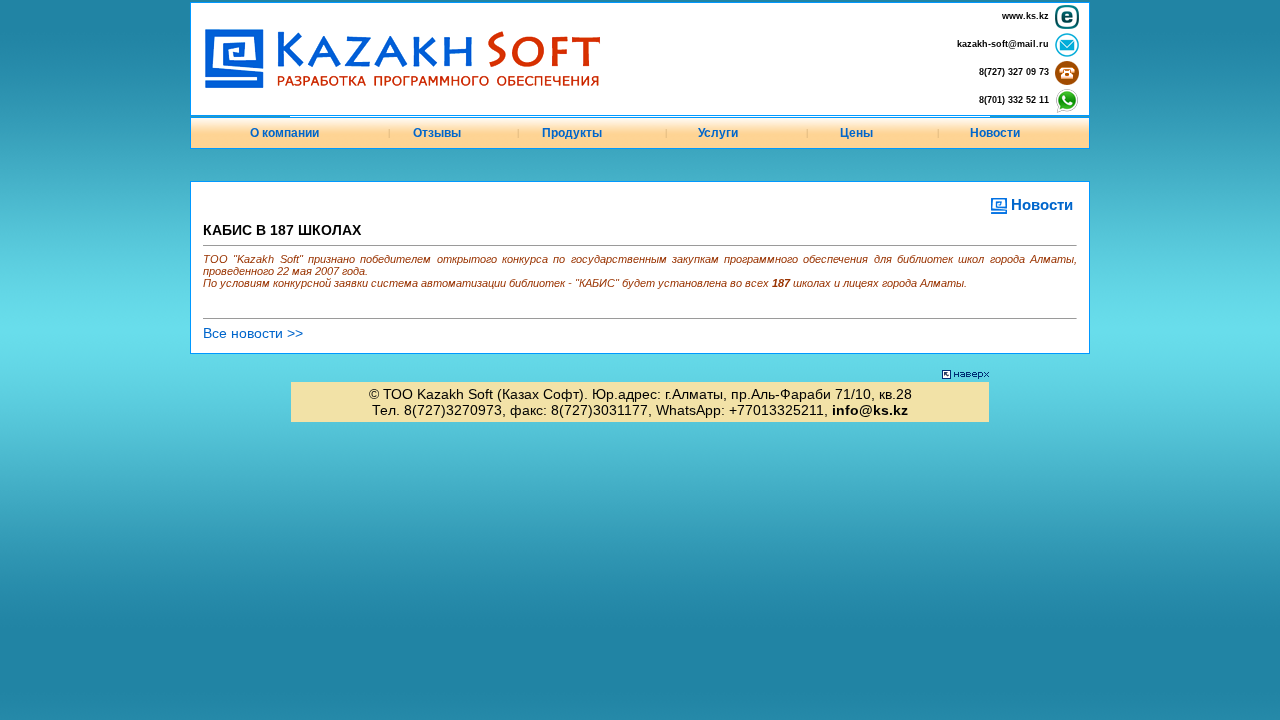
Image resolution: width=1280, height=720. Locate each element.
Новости (995, 133)
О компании (284, 133)
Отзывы (437, 133)
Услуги (718, 133)
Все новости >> (253, 333)
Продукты (572, 133)
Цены (856, 133)
